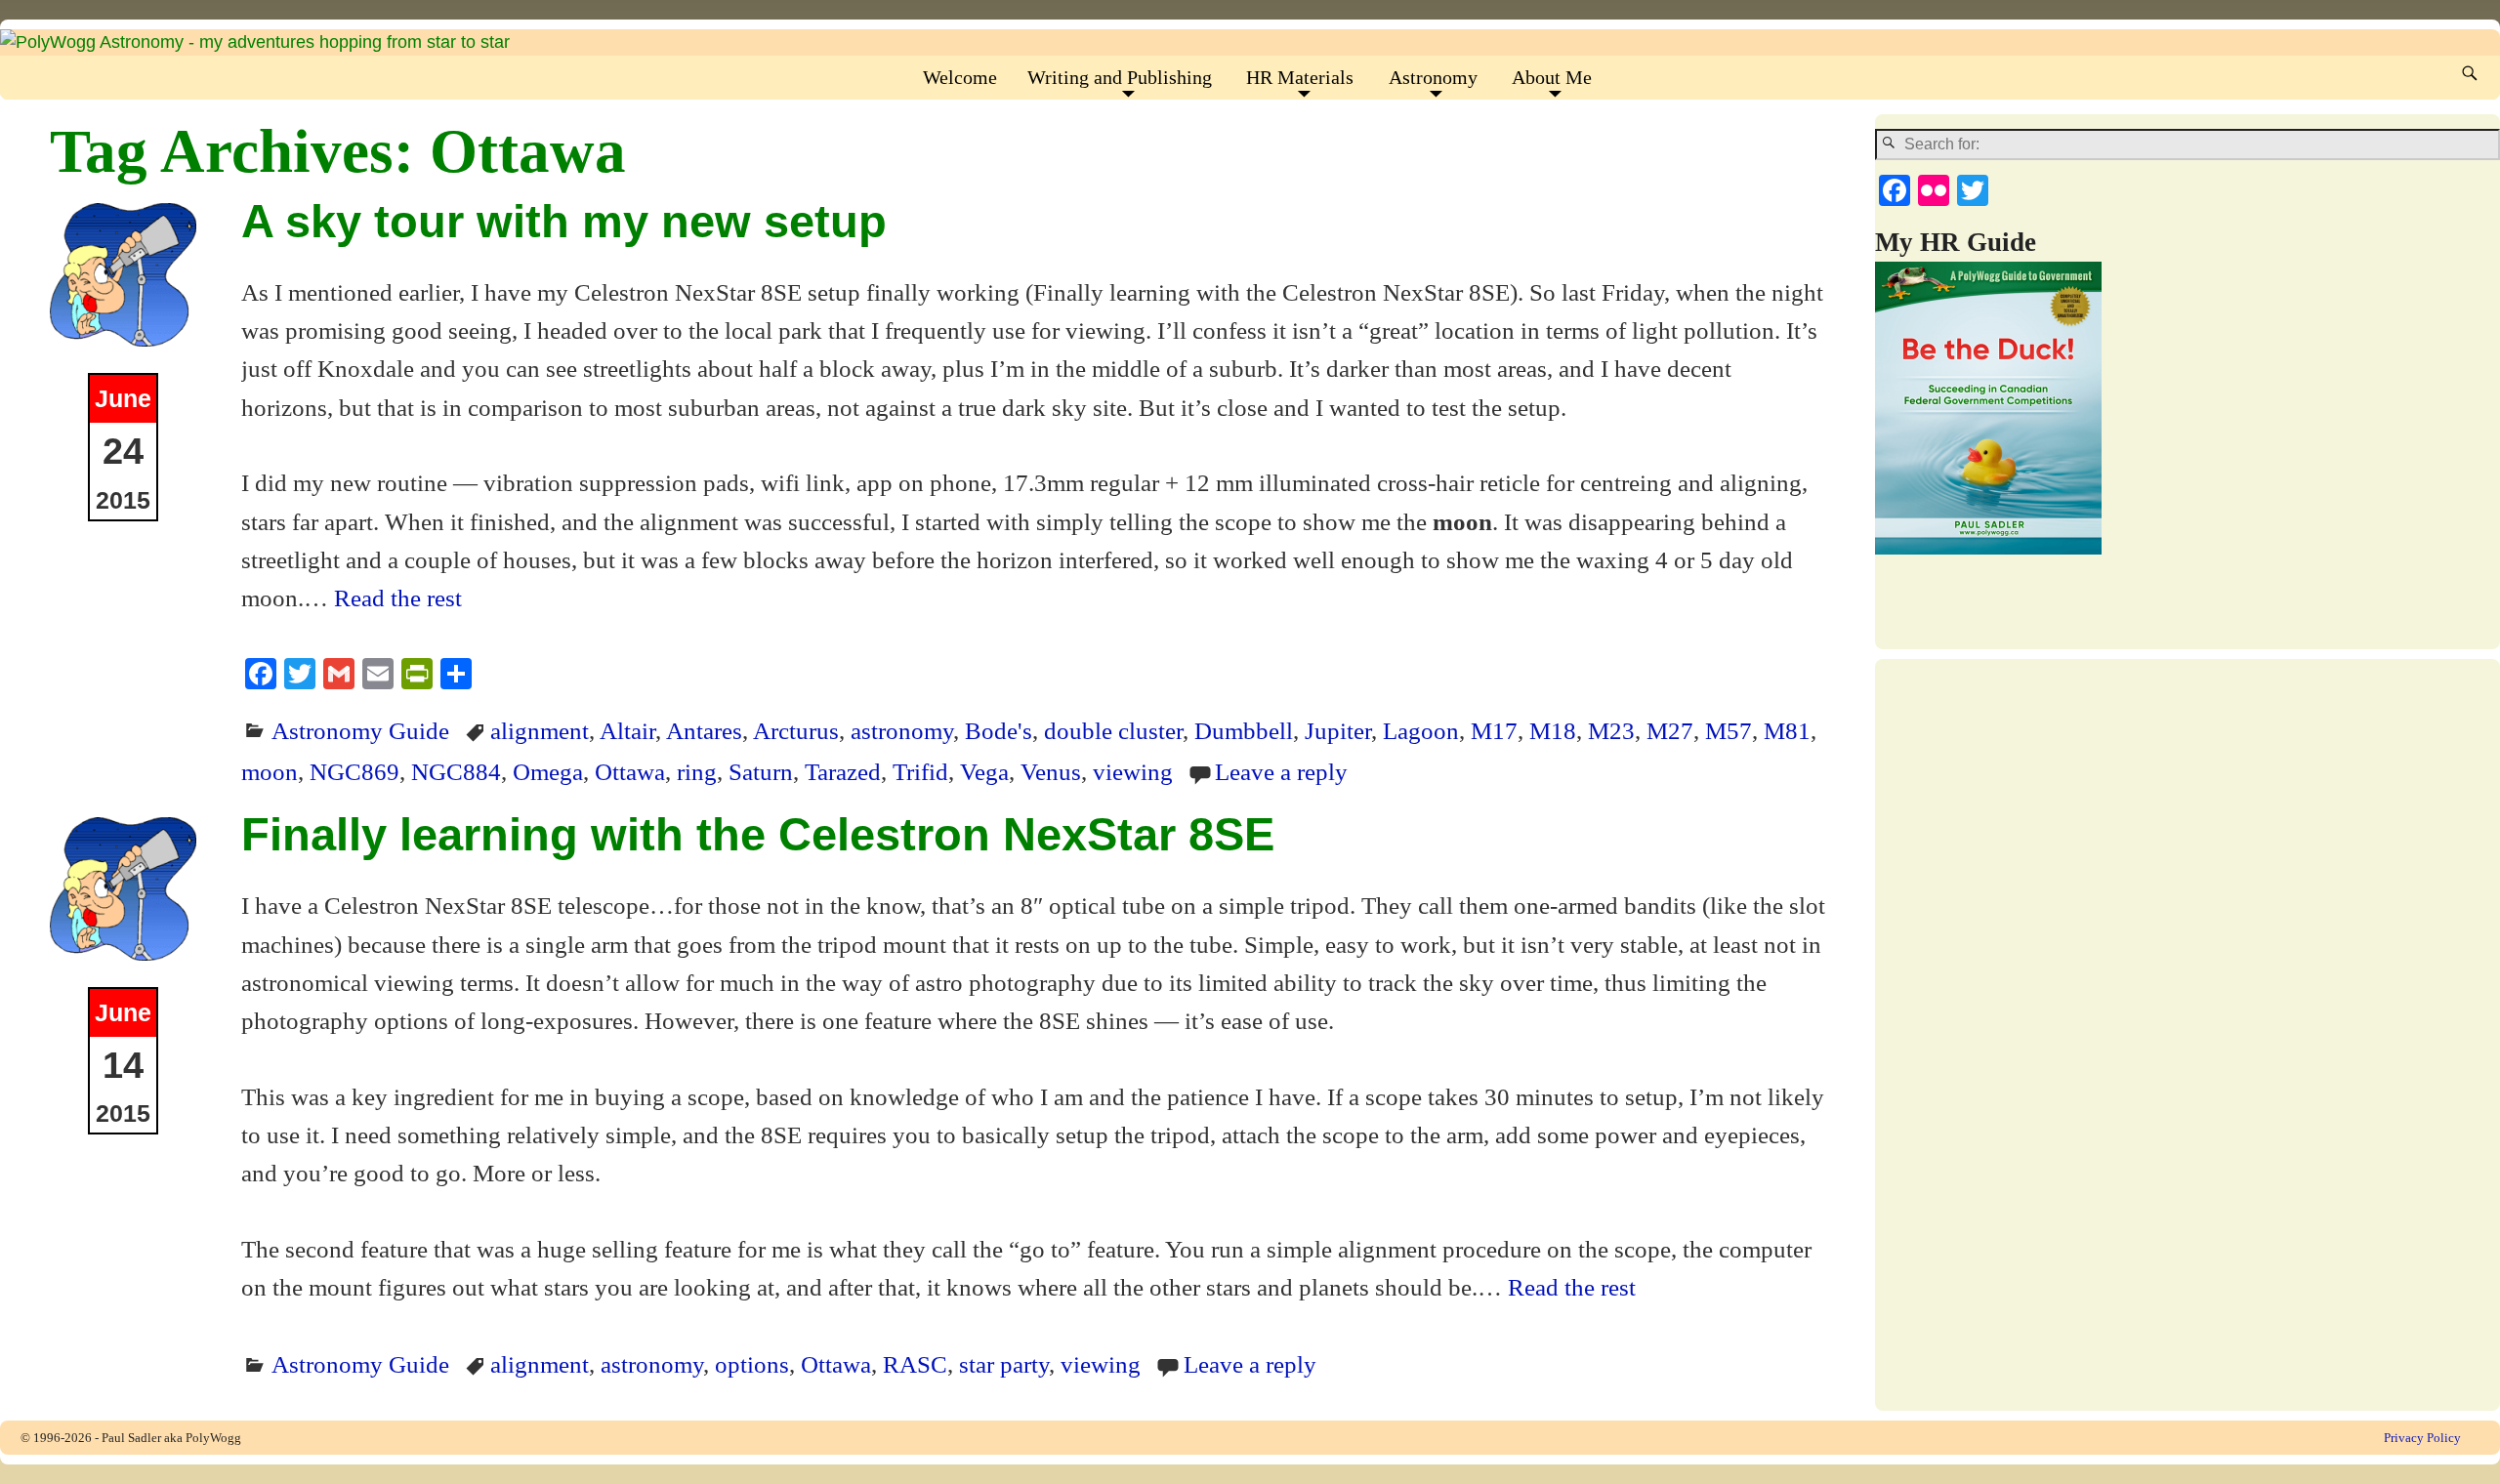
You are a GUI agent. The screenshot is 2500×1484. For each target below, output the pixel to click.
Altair (627, 730)
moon (270, 771)
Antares (704, 730)
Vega (984, 771)
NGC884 (456, 771)
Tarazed (843, 771)
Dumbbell (1244, 730)
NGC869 (354, 771)
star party (1004, 1364)
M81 (1787, 730)
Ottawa (630, 771)
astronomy (902, 730)
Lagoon (1421, 730)
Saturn (761, 771)
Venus (1051, 771)
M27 (1670, 730)
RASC (915, 1364)
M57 (1729, 730)
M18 (1553, 730)
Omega (548, 771)
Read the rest (398, 598)
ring (697, 771)
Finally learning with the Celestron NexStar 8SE (758, 834)
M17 (1494, 730)
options (752, 1364)
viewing (1133, 771)
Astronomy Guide (360, 730)
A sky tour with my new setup (564, 221)
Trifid (920, 771)
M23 (1611, 730)
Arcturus (796, 730)
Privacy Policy (2422, 1438)
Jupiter (1338, 730)
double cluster (1113, 730)
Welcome (960, 77)
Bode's (999, 730)
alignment (540, 730)
